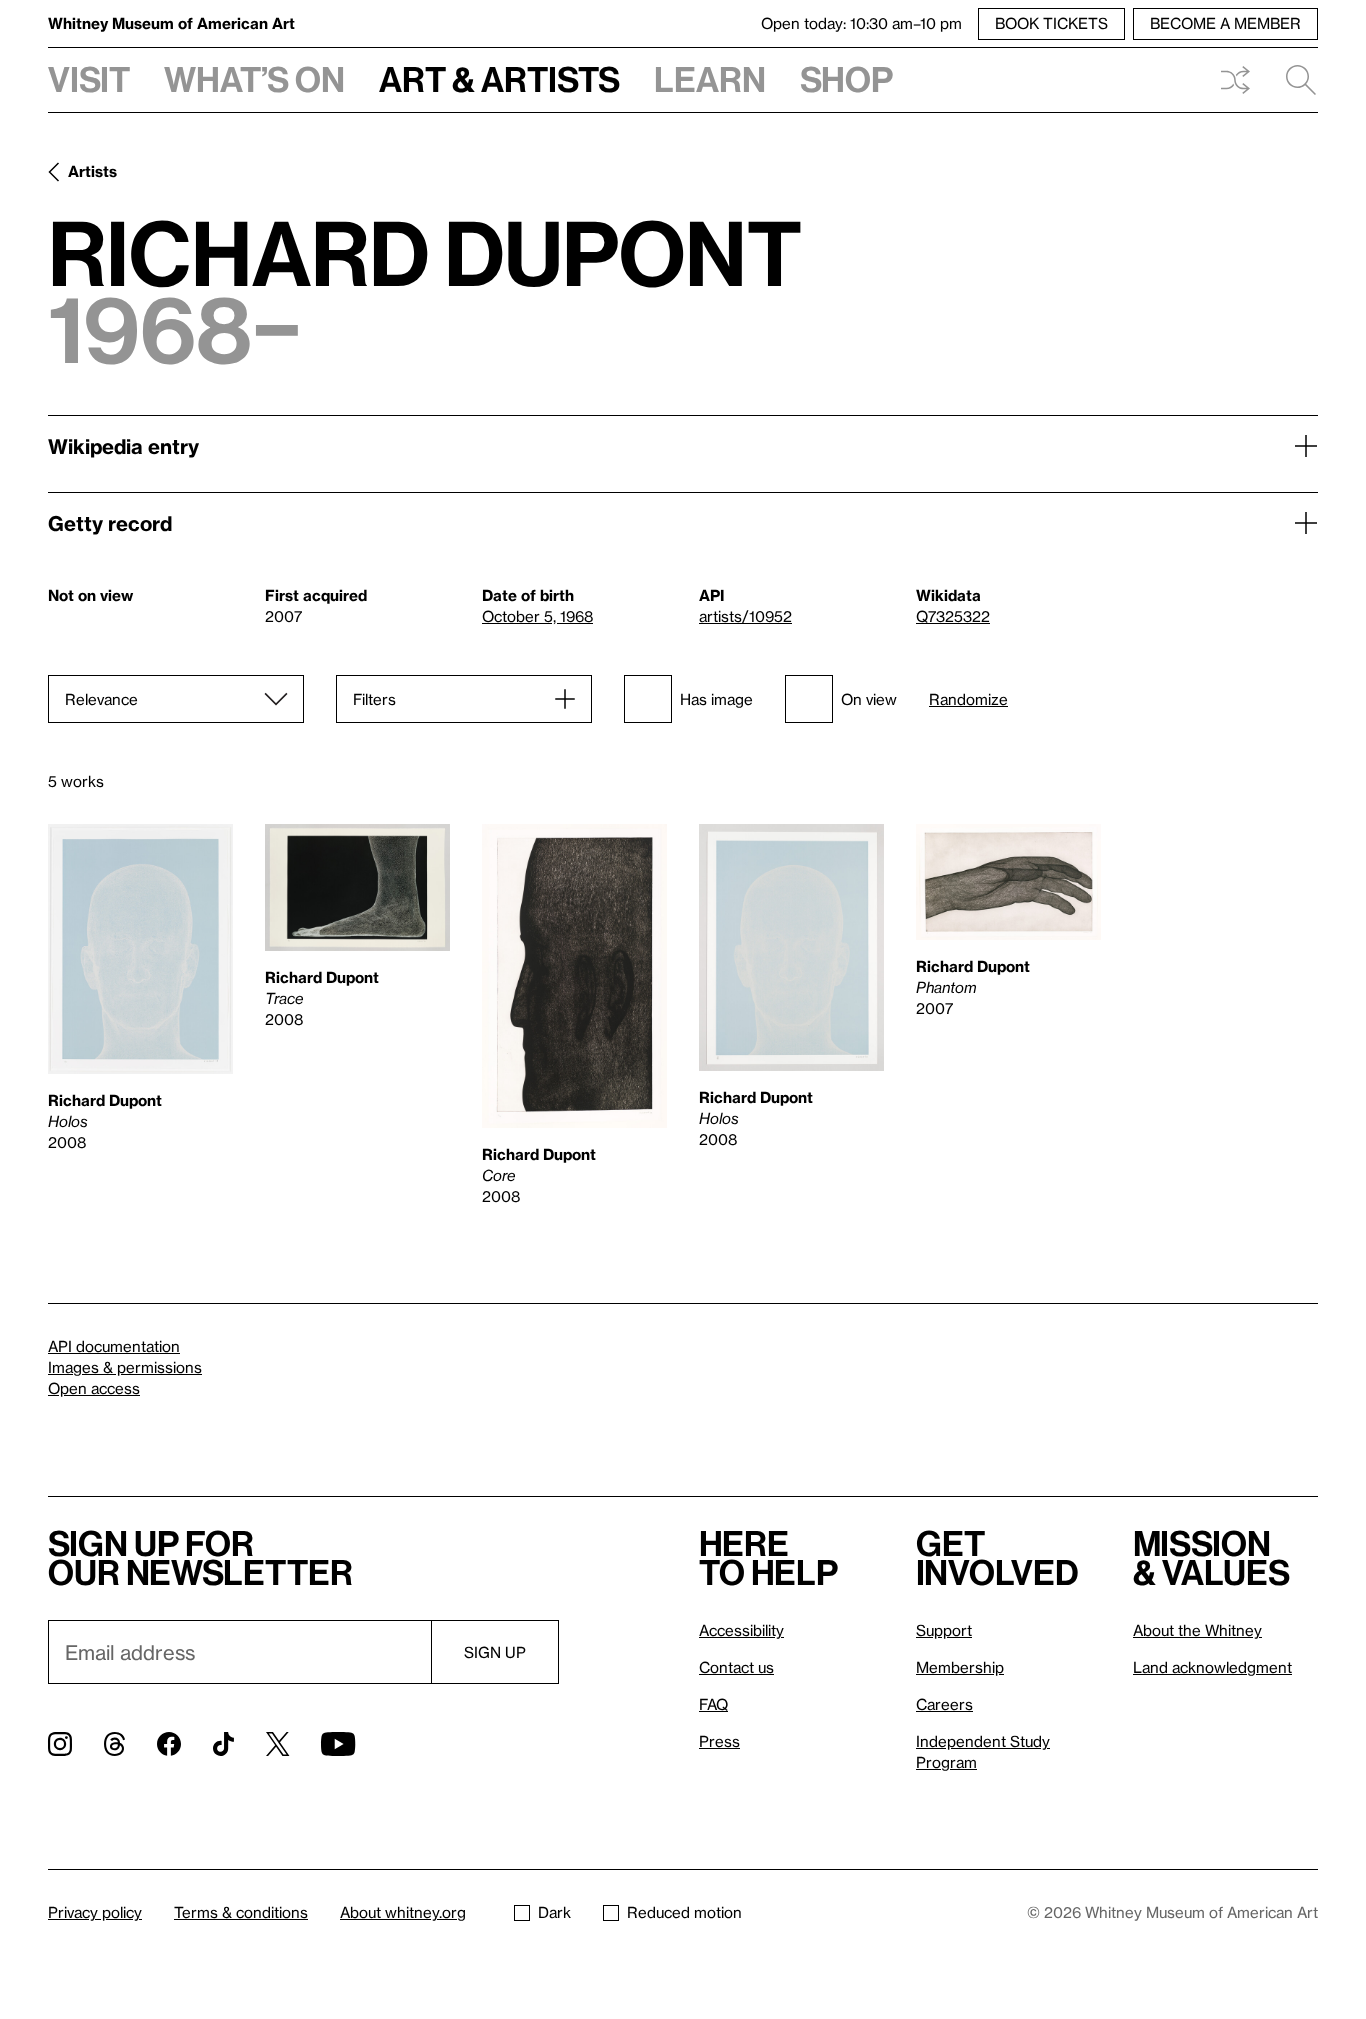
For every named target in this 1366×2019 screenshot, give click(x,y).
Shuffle (1235, 80)
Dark (554, 1912)
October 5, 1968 (537, 616)
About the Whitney (1197, 1630)
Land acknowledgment (1212, 1667)
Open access (94, 1388)
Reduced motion (684, 1912)
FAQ (713, 1704)
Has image (716, 699)
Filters (374, 699)
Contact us (736, 1667)
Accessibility (741, 1630)
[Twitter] (277, 1744)
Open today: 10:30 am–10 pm (861, 23)
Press (719, 1741)
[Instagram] (60, 1744)
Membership (960, 1667)
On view (869, 699)
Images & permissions (125, 1367)
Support (944, 1630)
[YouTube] (338, 1744)
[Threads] (114, 1744)
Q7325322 (953, 616)
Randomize (968, 699)
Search (1293, 80)
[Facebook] (169, 1744)
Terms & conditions (241, 1912)
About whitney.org (403, 1912)
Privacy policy (95, 1912)
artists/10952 (745, 616)
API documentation (114, 1346)
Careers (944, 1704)
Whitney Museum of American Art (171, 23)
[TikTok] (223, 1744)
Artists (92, 171)
